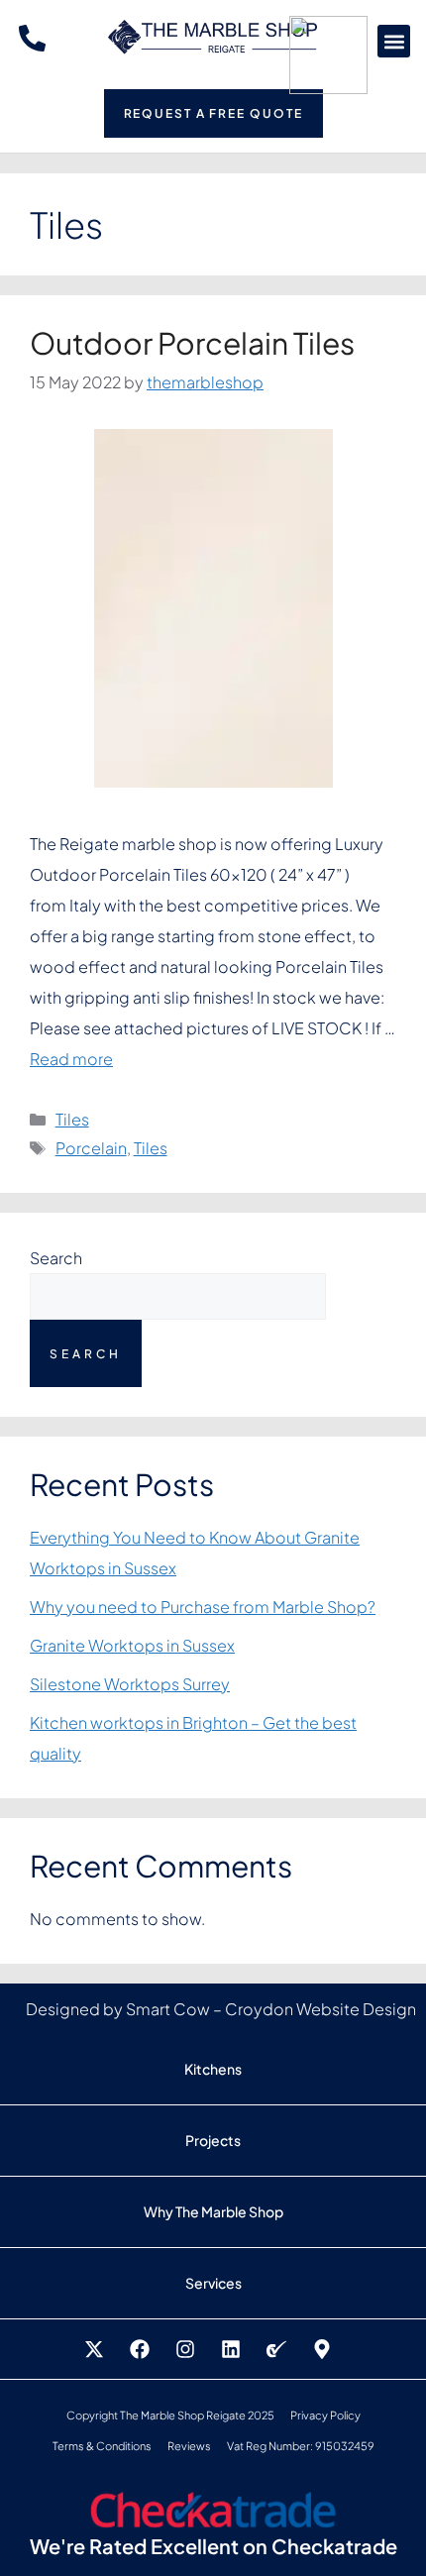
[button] (394, 41)
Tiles (72, 1119)
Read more (71, 1059)
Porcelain (91, 1148)
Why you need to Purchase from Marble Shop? (203, 1607)
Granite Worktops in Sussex (132, 1645)
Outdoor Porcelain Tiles (192, 343)
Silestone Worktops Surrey (130, 1684)
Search (56, 1258)
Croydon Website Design (320, 2009)
